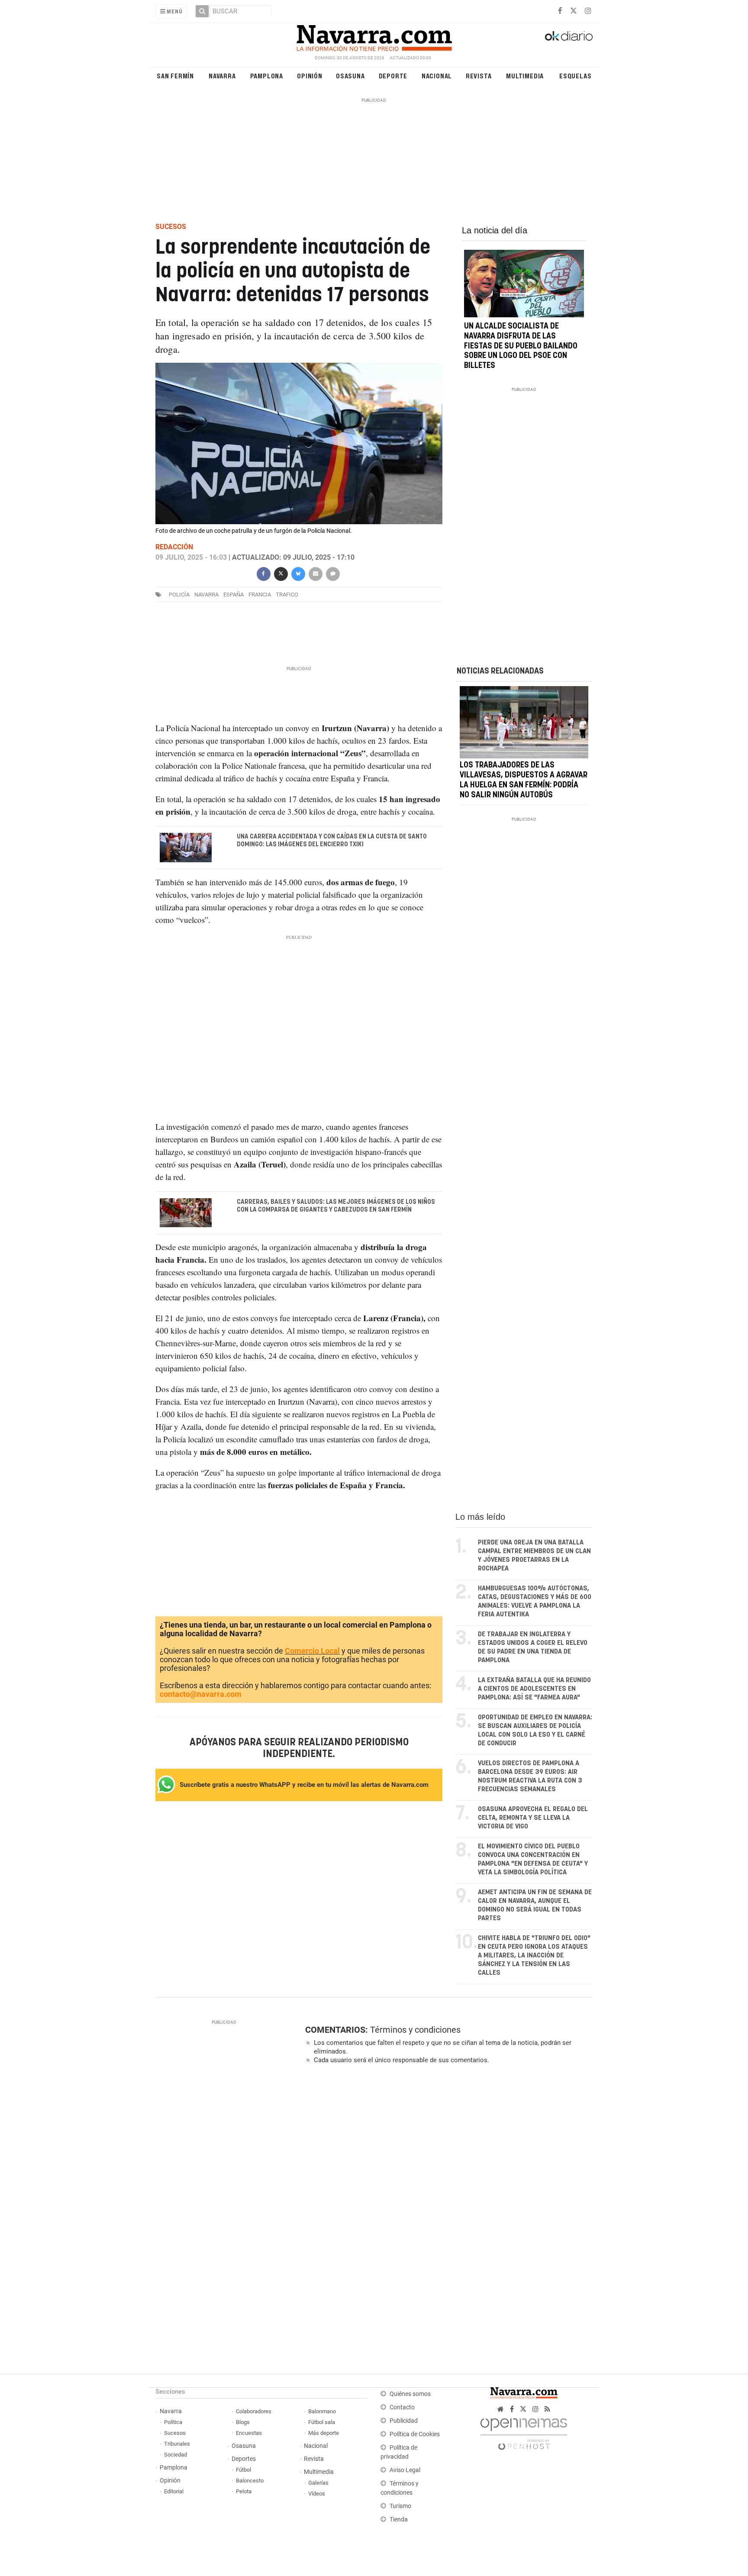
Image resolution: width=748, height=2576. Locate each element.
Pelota (244, 2491)
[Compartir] (263, 573)
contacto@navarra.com (201, 1694)
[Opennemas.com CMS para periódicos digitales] (524, 2432)
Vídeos (317, 2494)
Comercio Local (312, 1651)
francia (260, 595)
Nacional (437, 76)
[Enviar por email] (315, 573)
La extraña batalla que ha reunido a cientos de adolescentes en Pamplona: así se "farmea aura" (534, 1689)
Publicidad (404, 2421)
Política (173, 2422)
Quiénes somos (410, 2394)
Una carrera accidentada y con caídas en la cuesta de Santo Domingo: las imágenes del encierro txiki (332, 841)
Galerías (318, 2483)
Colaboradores (254, 2411)
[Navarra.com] (374, 36)
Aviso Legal (405, 2470)
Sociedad (176, 2455)
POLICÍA (179, 595)
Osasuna (350, 76)
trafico (287, 595)
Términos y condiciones (415, 2030)
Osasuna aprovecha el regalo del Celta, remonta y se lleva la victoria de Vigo (533, 1818)
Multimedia (525, 76)
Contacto (402, 2407)
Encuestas (249, 2433)
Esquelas (575, 76)
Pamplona (267, 76)
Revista (479, 76)
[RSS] (547, 2409)
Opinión (310, 76)
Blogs (243, 2422)
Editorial (174, 2491)
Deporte (393, 76)
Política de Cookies (415, 2434)
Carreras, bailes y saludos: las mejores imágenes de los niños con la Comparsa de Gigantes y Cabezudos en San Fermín (336, 1206)
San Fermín (175, 76)
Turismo (400, 2506)
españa (234, 595)
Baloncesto (250, 2481)
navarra (206, 595)
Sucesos (175, 2433)
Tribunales (177, 2444)
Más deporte (324, 2433)
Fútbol (243, 2470)
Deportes (244, 2459)
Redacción (174, 547)
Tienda (399, 2520)
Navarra (222, 76)
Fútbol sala (322, 2422)
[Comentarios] (332, 573)
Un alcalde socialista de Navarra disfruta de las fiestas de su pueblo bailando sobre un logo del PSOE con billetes (521, 346)
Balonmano (322, 2411)
